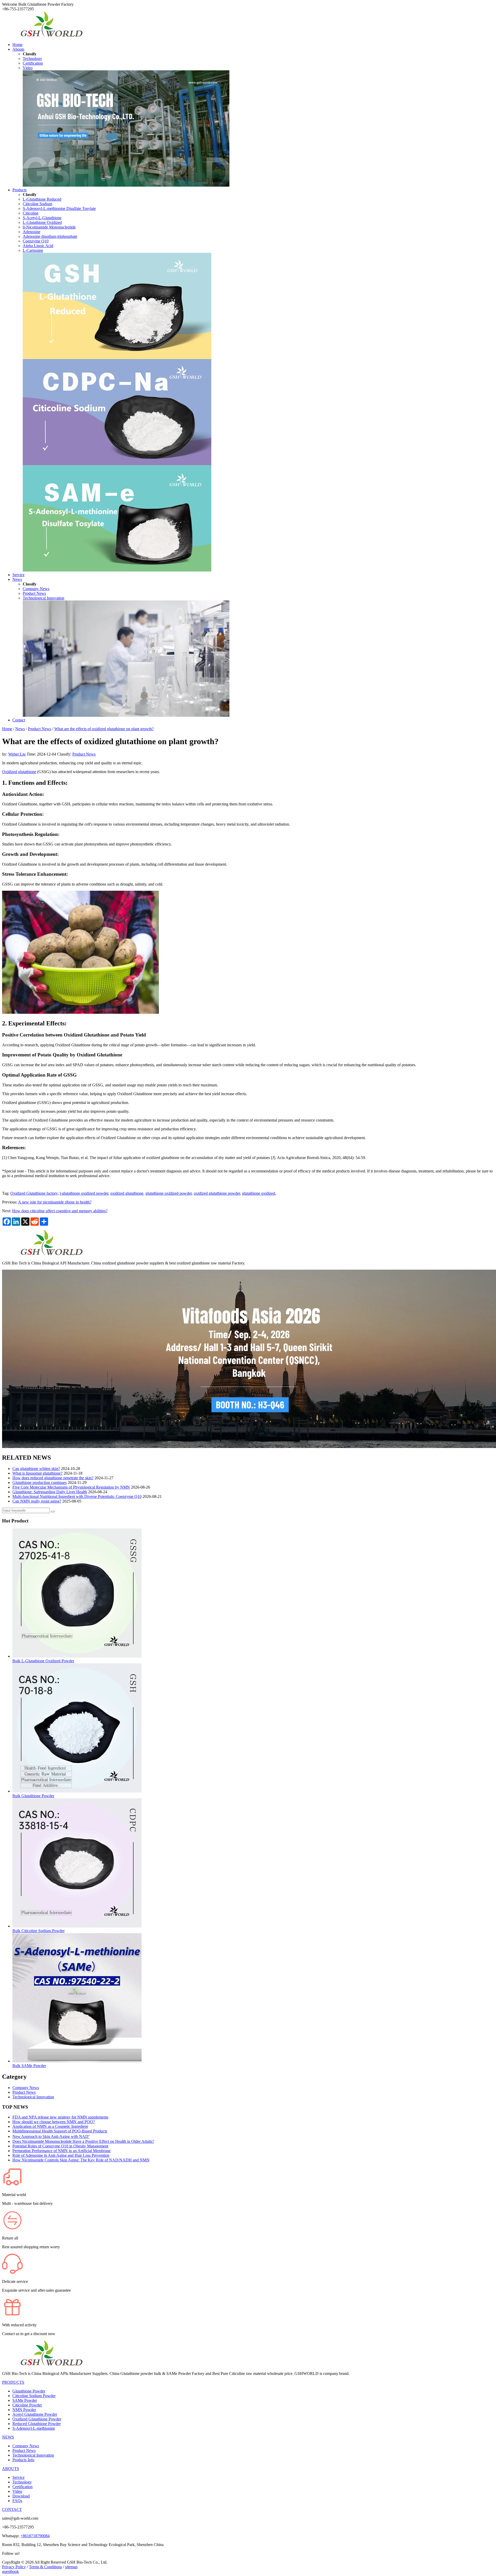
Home (17, 45)
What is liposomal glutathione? (37, 1473)
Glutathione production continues (40, 1483)
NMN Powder (24, 2410)
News (17, 579)
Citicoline (31, 213)
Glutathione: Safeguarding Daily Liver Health (50, 1492)
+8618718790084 (35, 2536)
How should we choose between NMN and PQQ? (54, 2122)
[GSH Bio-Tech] (51, 36)
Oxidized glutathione (19, 772)
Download (21, 2496)
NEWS (8, 2437)
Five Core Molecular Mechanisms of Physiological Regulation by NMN (71, 1487)
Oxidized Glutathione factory (34, 1193)
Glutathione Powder (29, 2391)
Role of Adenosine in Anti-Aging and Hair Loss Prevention (61, 2155)
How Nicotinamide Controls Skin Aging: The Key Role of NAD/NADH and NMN (81, 2160)
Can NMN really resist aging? (37, 1501)
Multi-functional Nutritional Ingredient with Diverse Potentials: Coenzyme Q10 (77, 1496)
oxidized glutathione (127, 1193)
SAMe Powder (25, 2400)
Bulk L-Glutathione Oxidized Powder (43, 1661)
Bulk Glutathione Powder (33, 1796)
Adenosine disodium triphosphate (50, 236)
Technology (32, 59)
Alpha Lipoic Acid (38, 246)
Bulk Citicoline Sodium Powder (38, 1931)
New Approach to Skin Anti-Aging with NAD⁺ (51, 2136)
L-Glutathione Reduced (42, 199)
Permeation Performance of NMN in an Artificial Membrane (61, 2151)
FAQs (17, 2501)
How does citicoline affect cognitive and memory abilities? (60, 1211)
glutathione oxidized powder (169, 1193)
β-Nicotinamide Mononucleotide (49, 227)
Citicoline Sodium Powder (34, 2396)
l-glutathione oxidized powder (84, 1193)
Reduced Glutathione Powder (37, 2424)
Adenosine (32, 232)
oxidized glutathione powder (217, 1193)
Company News (36, 589)
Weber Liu (17, 754)
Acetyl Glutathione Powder (35, 2414)
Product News (34, 593)
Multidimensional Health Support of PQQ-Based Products (60, 2131)
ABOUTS (11, 2469)
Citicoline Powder (27, 2405)
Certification (33, 63)
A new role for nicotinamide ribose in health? (55, 1202)
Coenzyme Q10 (36, 241)
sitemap (71, 2567)
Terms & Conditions (45, 2567)
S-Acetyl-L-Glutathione (42, 218)
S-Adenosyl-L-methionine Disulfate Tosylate (59, 208)
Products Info (23, 2460)
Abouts (18, 49)
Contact (19, 720)
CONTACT (12, 2509)
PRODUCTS (13, 2382)
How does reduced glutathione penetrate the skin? (53, 1478)
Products (20, 190)
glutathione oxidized (259, 1193)
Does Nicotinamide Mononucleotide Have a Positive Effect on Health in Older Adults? (83, 2141)
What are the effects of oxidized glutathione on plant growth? (104, 729)
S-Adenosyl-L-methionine (34, 2428)
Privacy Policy (14, 2567)
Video (28, 68)
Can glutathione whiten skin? (36, 1469)
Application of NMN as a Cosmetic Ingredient (50, 2126)
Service (18, 575)
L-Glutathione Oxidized (42, 222)
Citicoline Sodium (37, 204)
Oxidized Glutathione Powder (37, 2419)
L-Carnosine (33, 250)
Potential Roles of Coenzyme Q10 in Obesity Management (60, 2146)
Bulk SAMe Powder (29, 2066)
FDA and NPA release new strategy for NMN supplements (60, 2117)
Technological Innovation (44, 598)
